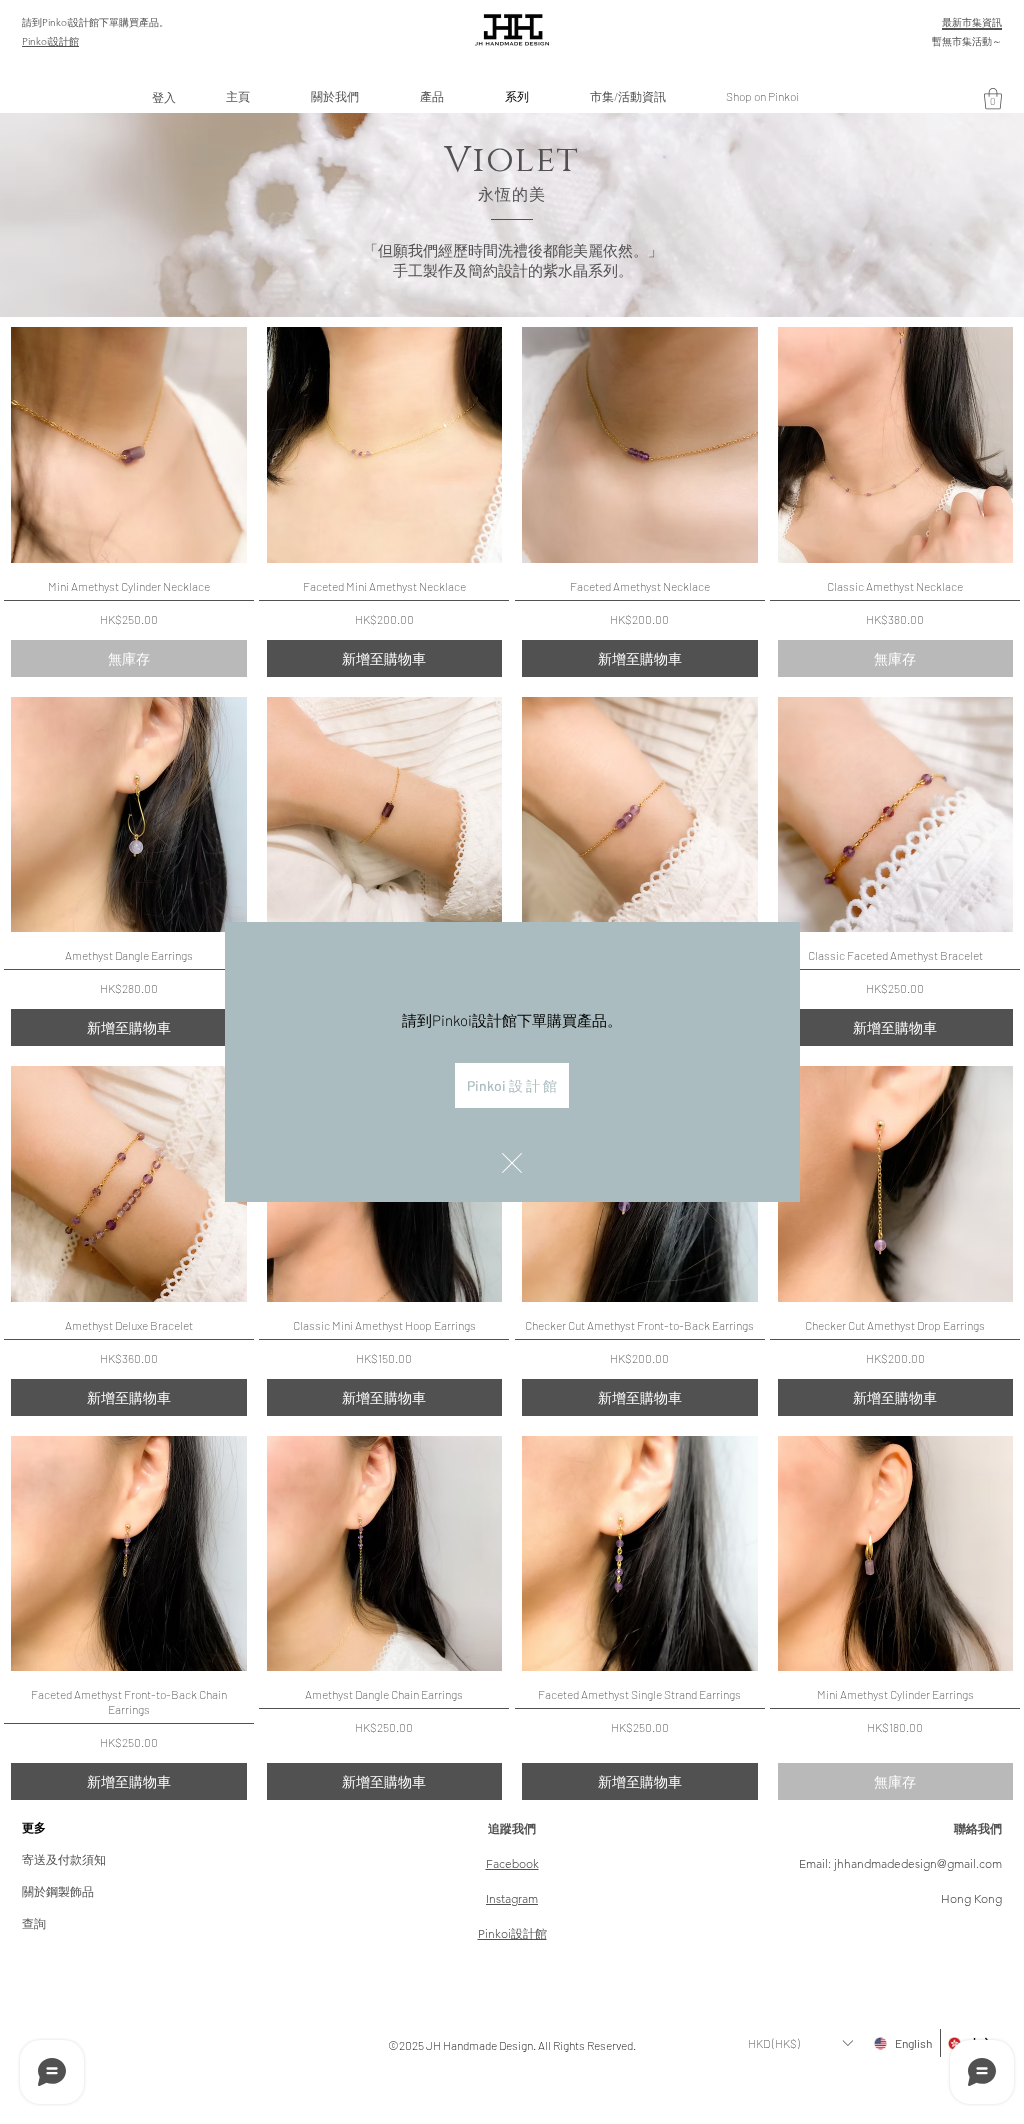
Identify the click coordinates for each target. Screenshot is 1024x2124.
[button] (512, 1163)
